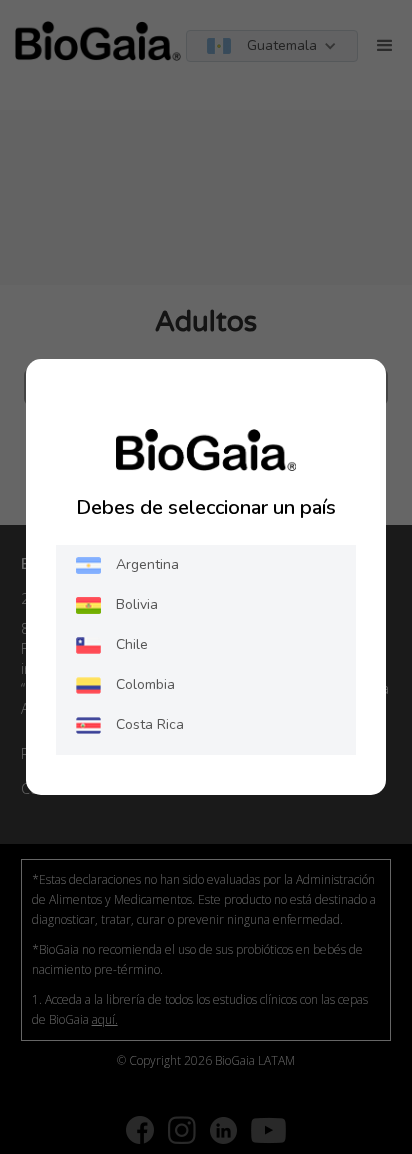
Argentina (147, 564)
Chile (132, 644)
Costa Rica (150, 724)
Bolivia (137, 604)
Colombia (145, 684)
